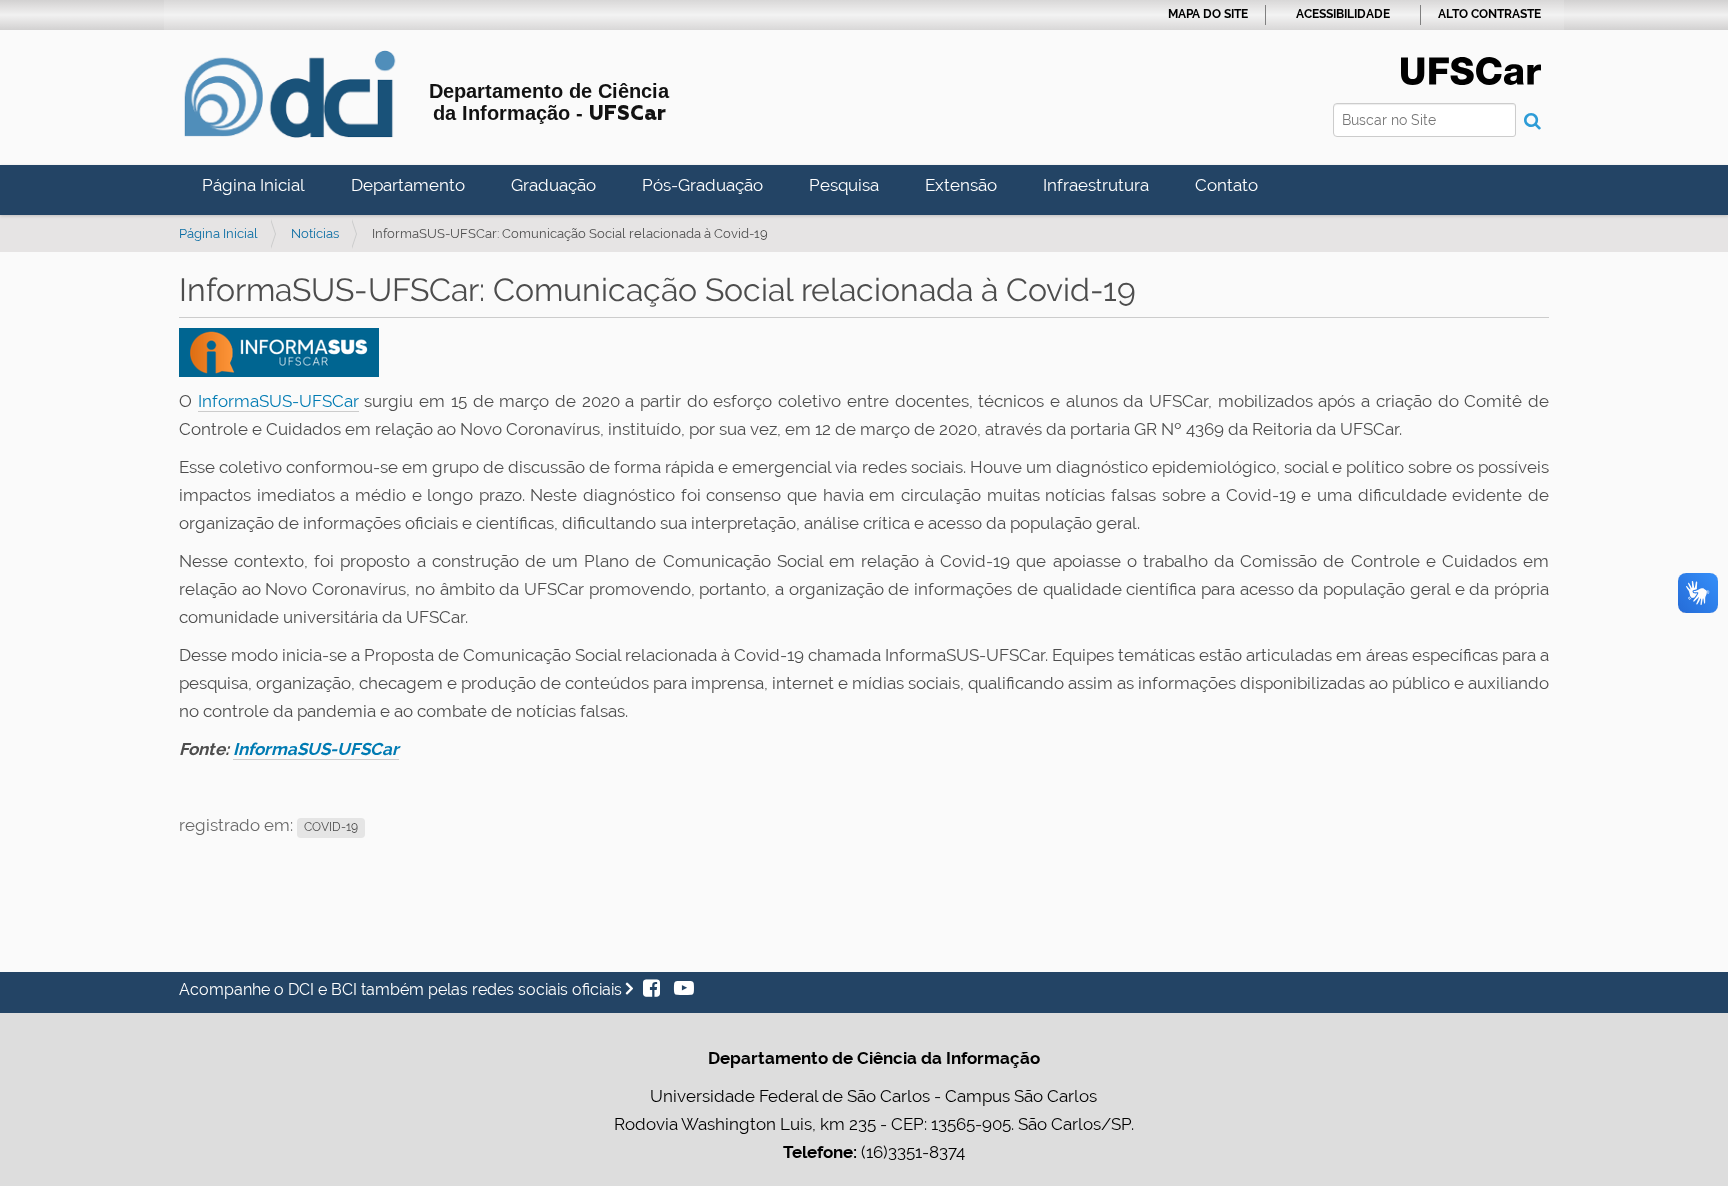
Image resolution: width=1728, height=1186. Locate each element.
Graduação (553, 185)
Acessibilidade (1343, 14)
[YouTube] (679, 989)
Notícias (315, 233)
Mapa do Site (1208, 14)
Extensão (961, 185)
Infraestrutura (1096, 185)
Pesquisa (844, 185)
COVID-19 (331, 827)
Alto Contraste (1489, 14)
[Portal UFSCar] (1471, 69)
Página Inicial (253, 185)
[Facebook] (653, 989)
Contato (1226, 185)
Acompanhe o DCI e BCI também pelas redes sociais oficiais (402, 989)
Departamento (408, 185)
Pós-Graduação (702, 185)
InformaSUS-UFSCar (278, 401)
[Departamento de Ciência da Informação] (289, 94)
